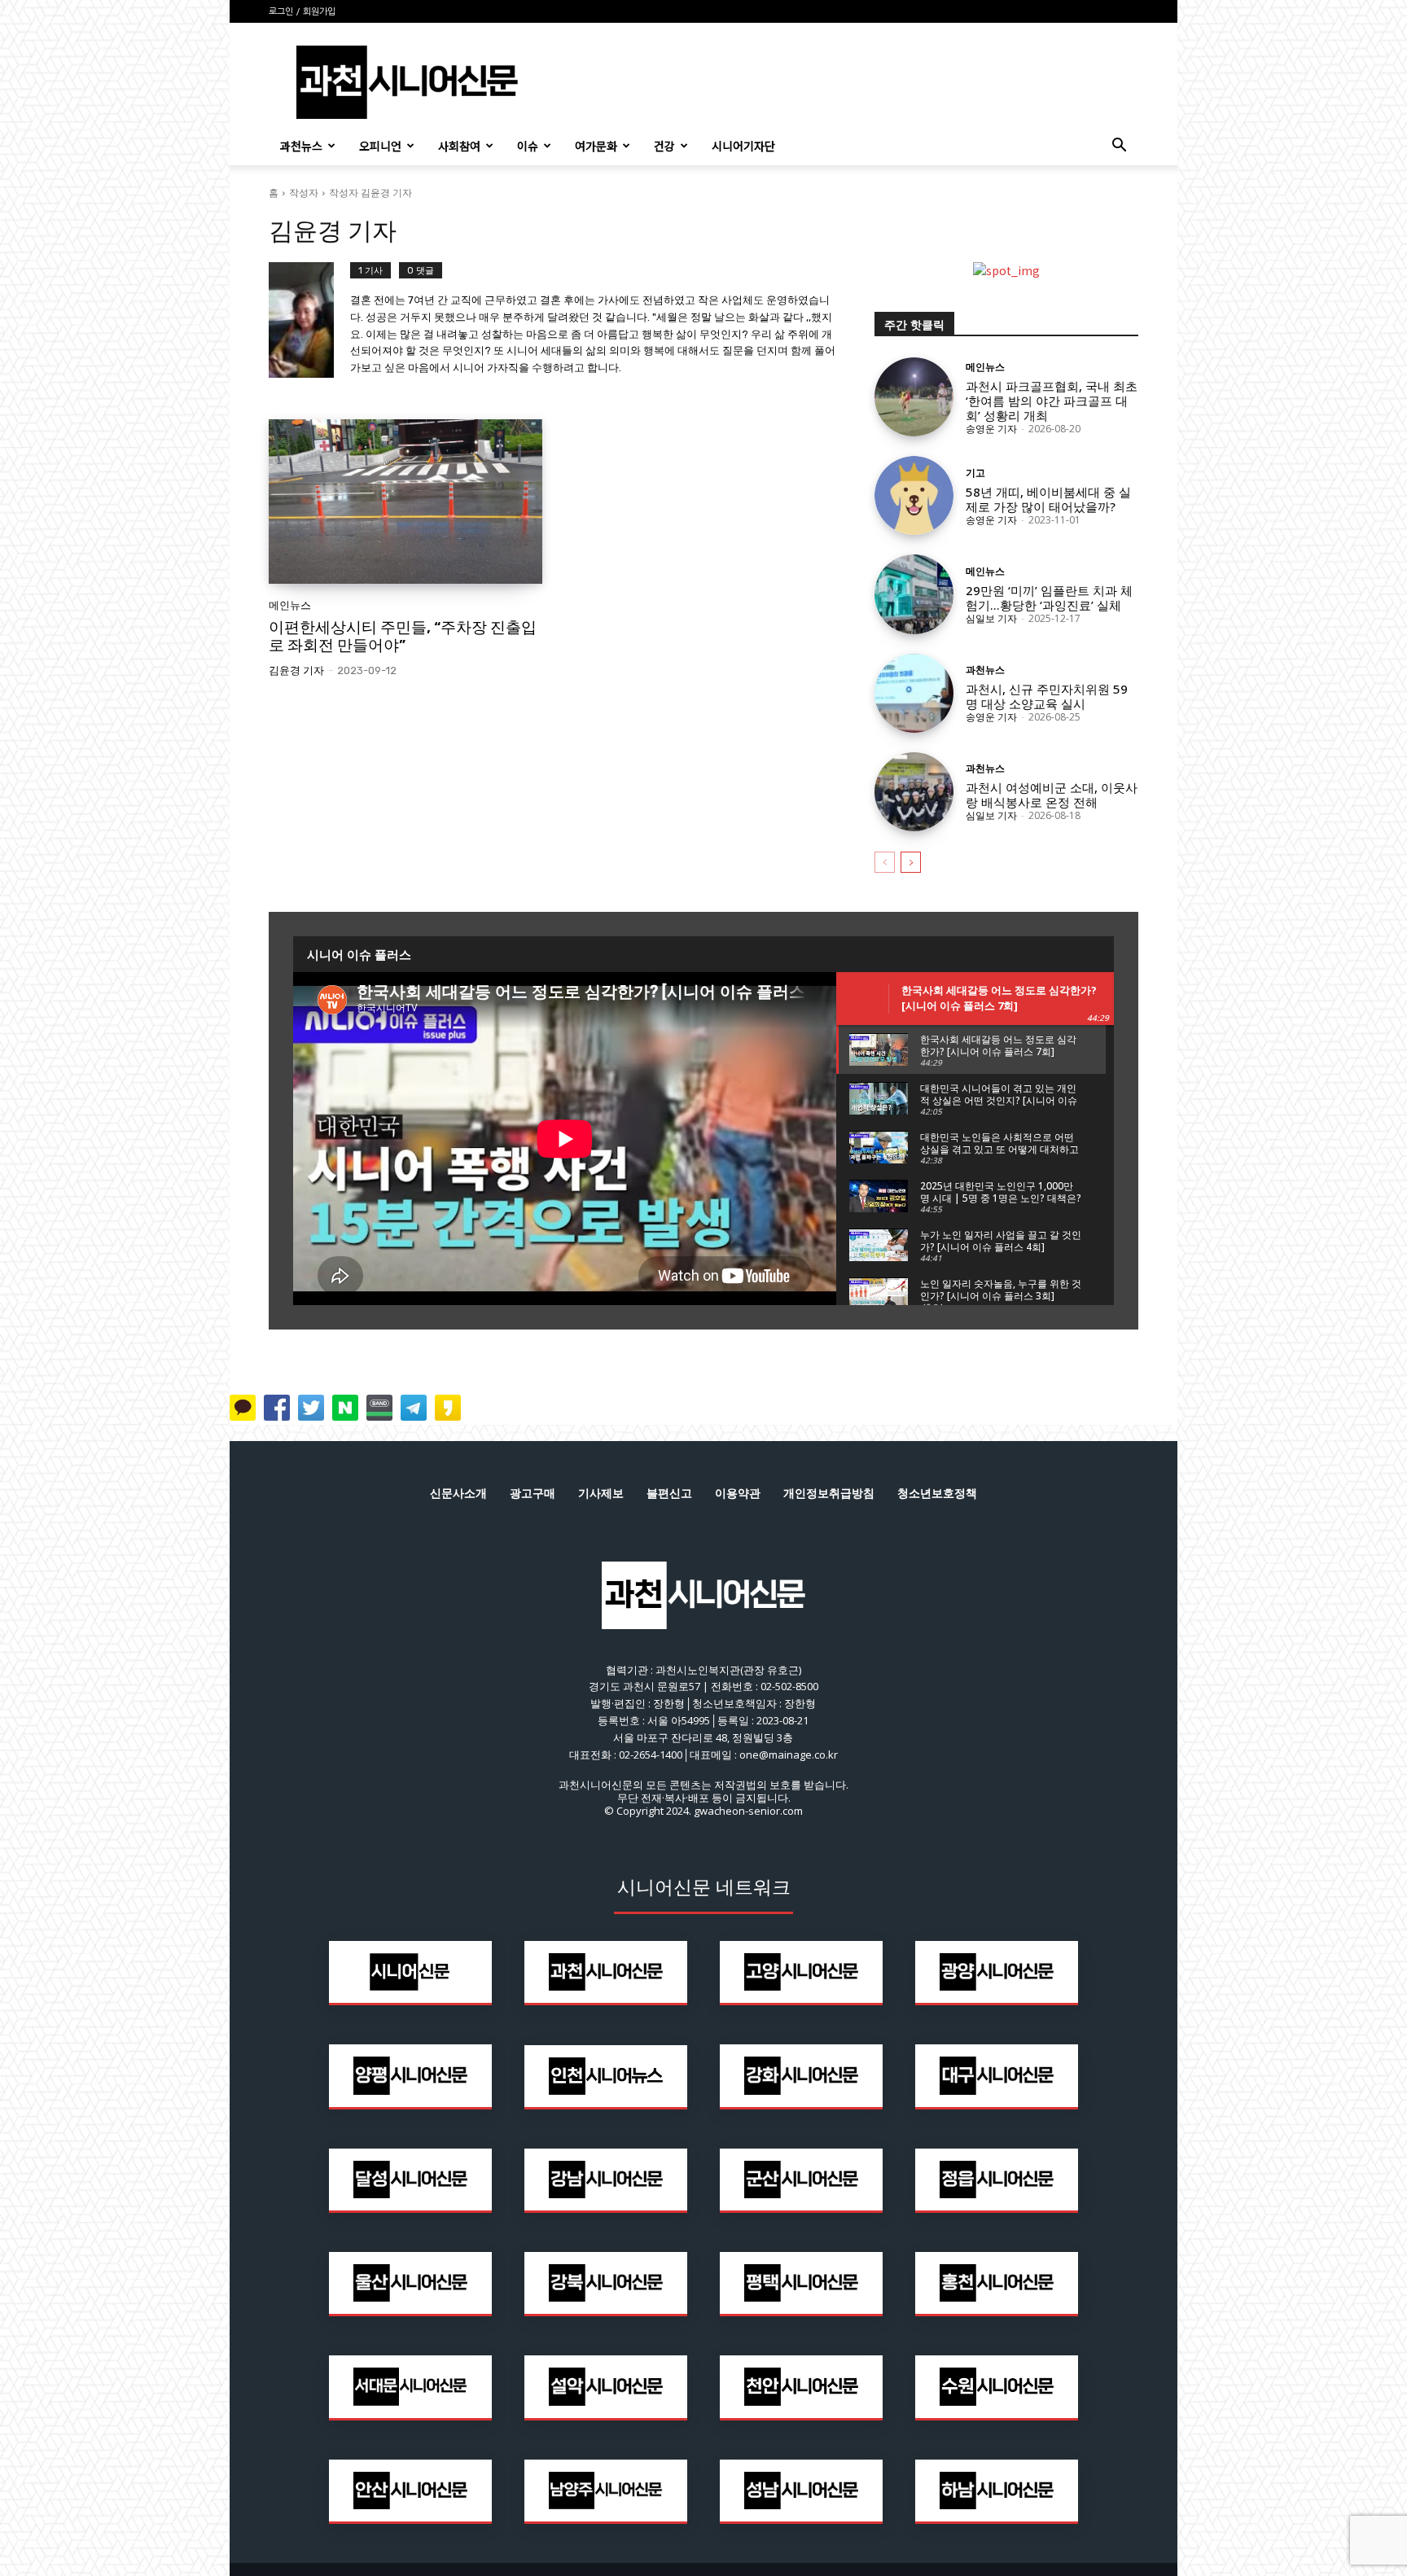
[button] (1119, 147)
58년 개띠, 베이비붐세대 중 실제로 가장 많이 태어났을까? (1048, 499)
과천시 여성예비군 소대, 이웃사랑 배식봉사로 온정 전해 (1052, 795)
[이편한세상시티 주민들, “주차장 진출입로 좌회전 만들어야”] (405, 502)
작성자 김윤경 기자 (370, 193)
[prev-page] (885, 862)
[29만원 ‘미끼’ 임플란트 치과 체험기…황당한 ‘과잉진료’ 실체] (914, 594)
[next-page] (911, 862)
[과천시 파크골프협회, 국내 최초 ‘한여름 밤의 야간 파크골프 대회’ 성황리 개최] (914, 397)
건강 (664, 146)
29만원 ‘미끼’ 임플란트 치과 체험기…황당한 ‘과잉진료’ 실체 (1049, 598)
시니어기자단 (743, 146)
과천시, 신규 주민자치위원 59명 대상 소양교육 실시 (1047, 696)
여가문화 (596, 146)
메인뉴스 (290, 605)
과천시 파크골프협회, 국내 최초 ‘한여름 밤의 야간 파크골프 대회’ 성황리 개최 (1052, 401)
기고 (975, 473)
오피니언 (380, 146)
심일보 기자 (991, 618)
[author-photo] (309, 321)
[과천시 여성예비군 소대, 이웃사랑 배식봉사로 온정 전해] (914, 792)
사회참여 (459, 146)
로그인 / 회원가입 (302, 12)
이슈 (528, 146)
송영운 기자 (991, 429)
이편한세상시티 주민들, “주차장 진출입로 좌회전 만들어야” (403, 637)
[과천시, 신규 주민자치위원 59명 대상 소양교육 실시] (914, 693)
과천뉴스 (301, 146)
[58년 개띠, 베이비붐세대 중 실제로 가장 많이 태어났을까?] (914, 495)
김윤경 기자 (296, 670)
